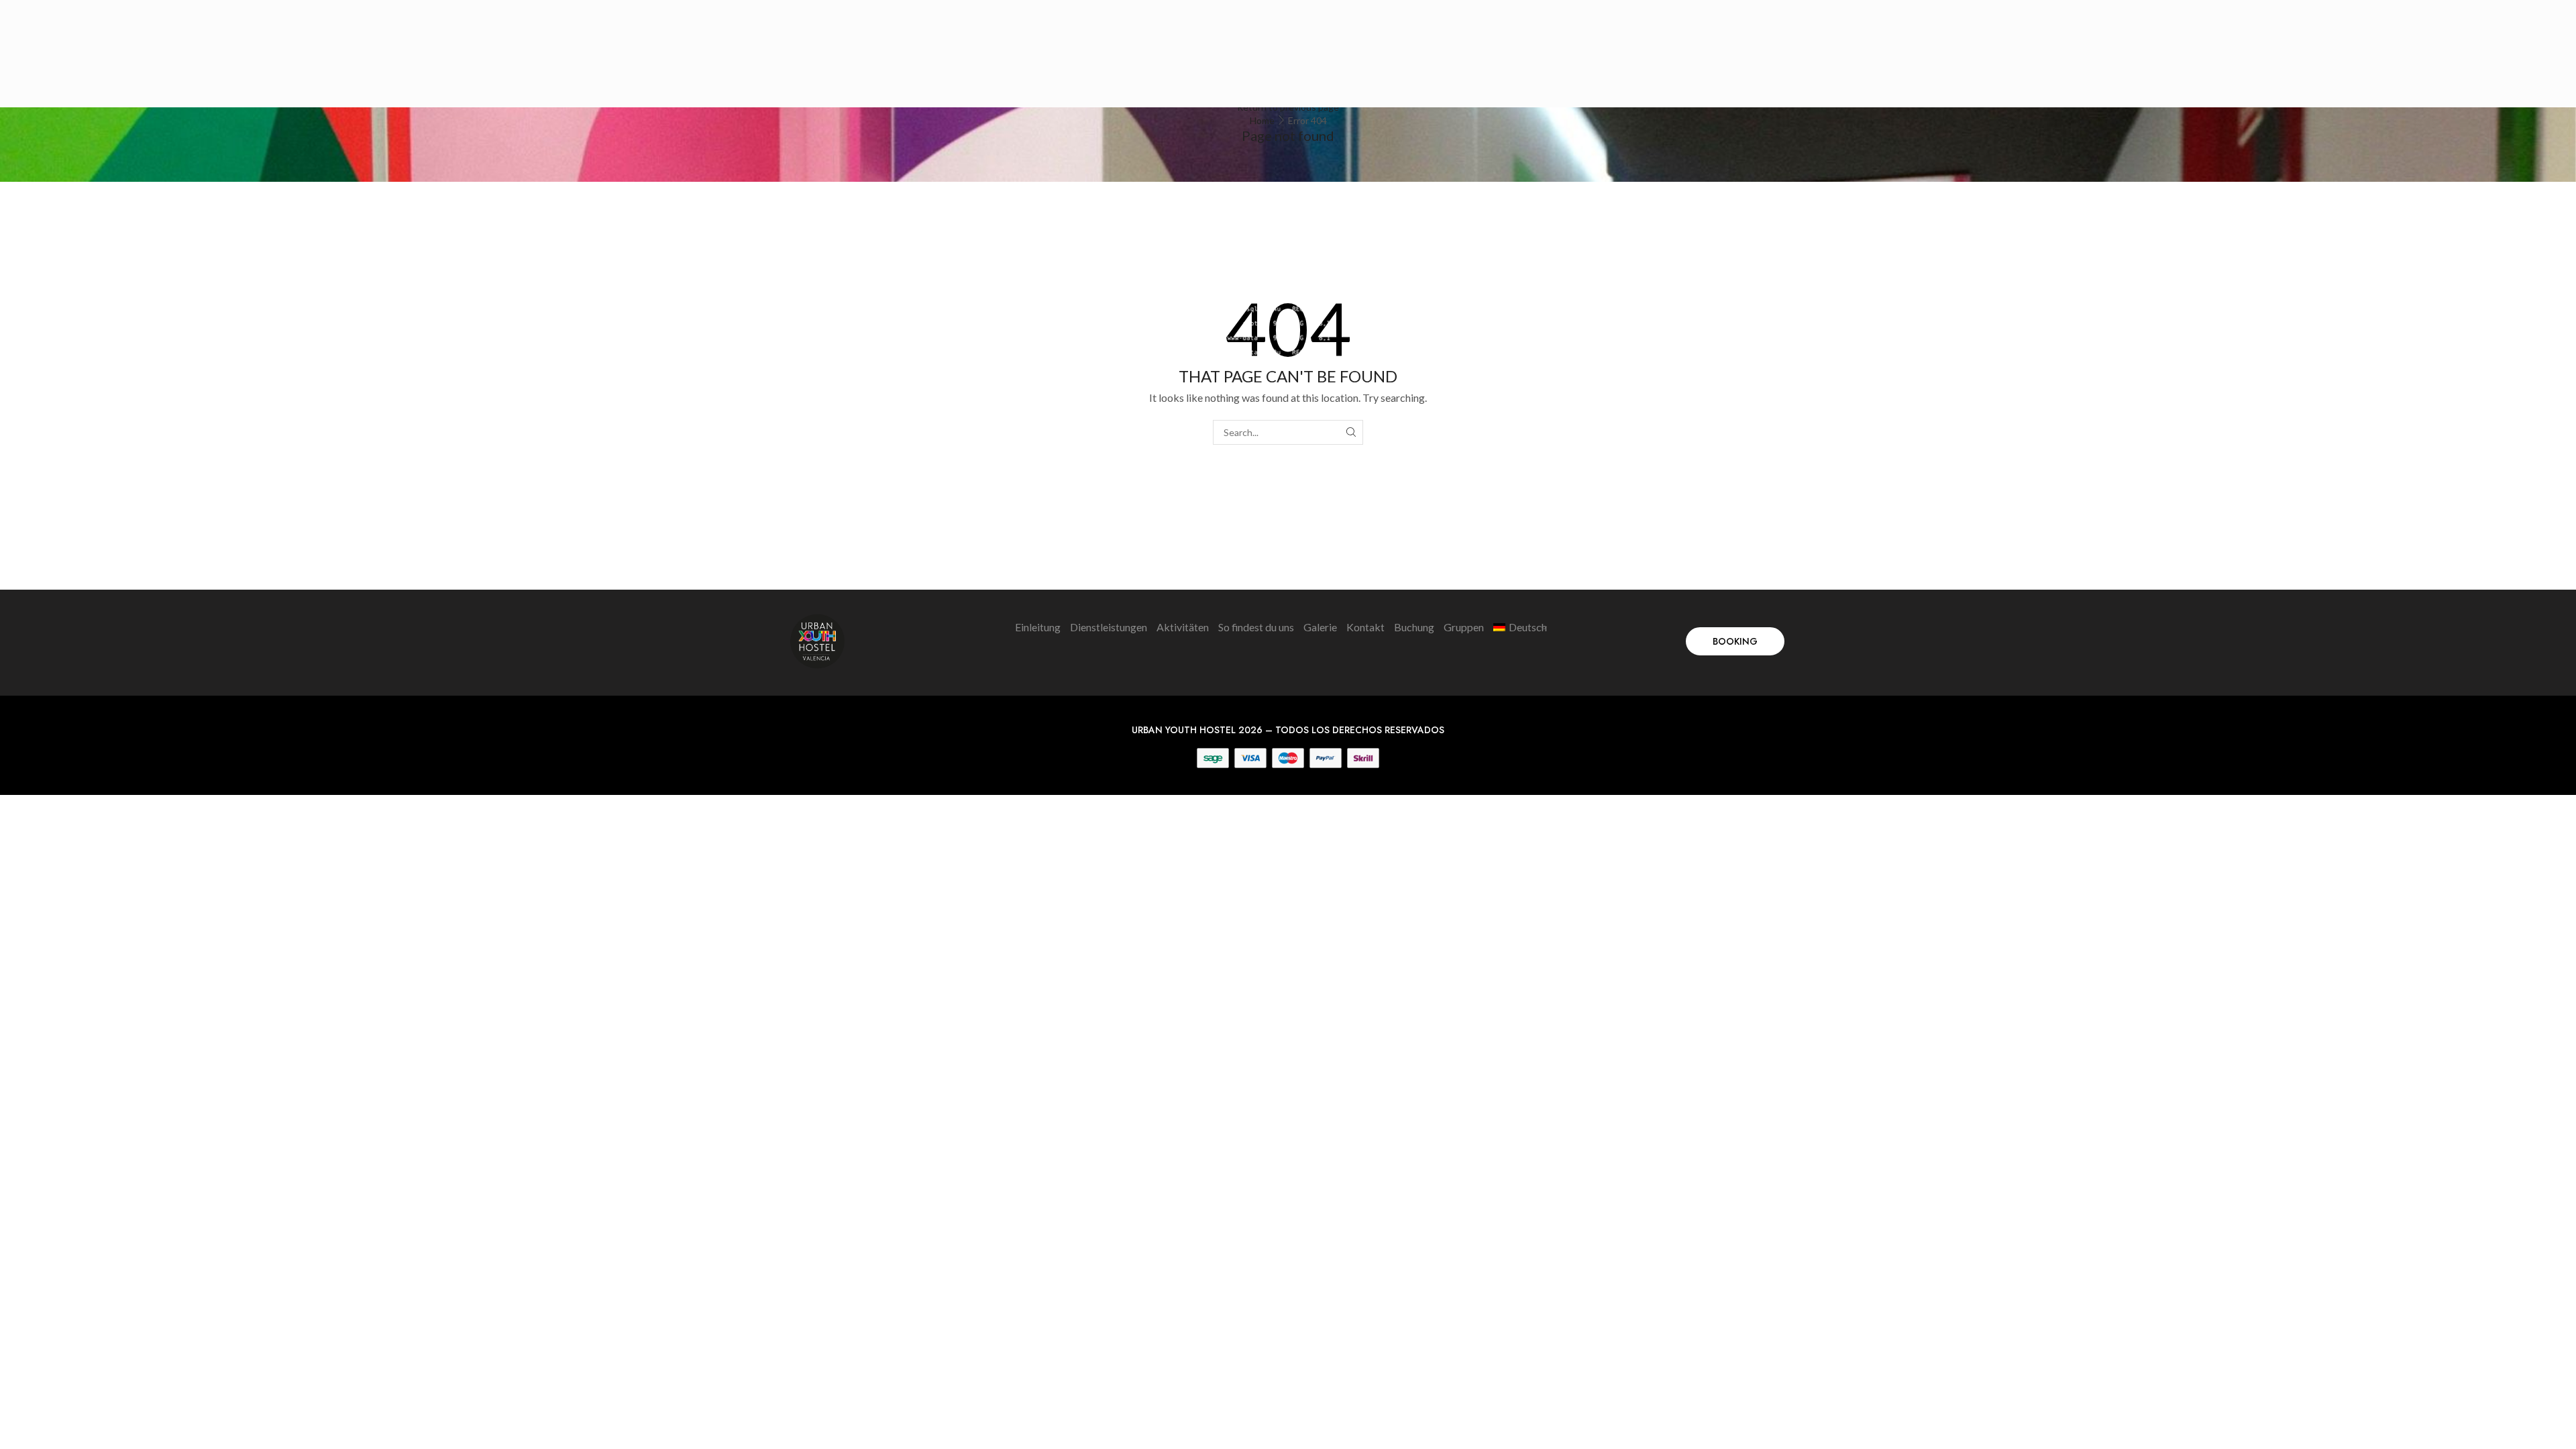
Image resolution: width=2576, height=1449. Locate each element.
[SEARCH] (1351, 432)
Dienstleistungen (1109, 627)
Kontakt (1365, 627)
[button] (1735, 641)
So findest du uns (1256, 627)
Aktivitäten (1183, 627)
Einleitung (1038, 627)
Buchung (1414, 627)
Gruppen (1464, 627)
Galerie (1320, 627)
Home (1262, 120)
